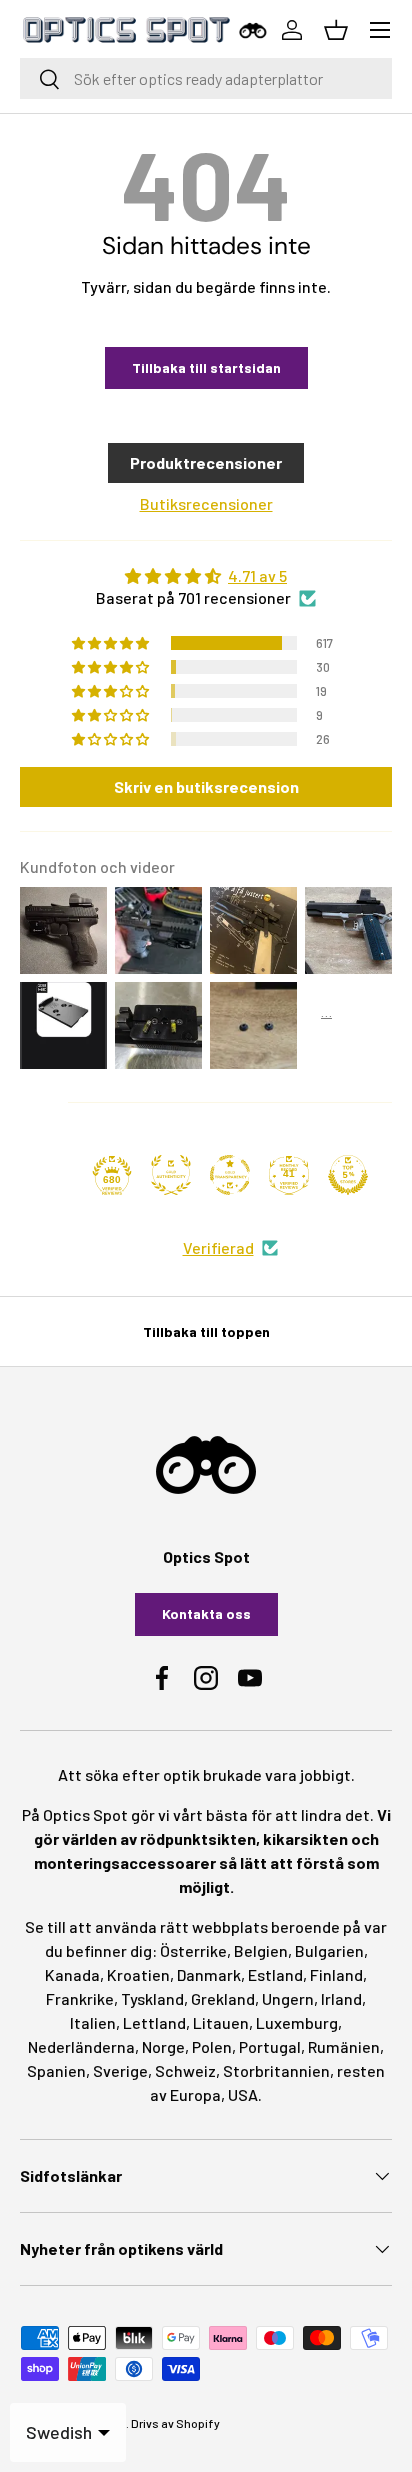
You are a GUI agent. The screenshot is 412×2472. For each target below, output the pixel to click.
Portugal (270, 2046)
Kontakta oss (206, 1613)
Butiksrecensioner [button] (206, 503)
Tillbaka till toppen (206, 1331)
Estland (275, 1974)
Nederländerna (81, 2046)
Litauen (221, 2022)
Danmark (209, 1974)
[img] (206, 576)
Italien (93, 2022)
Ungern (288, 1998)
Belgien (261, 1950)
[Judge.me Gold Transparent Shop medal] (230, 1175)
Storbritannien (276, 2070)
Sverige (120, 2070)
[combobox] (206, 78)
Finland (336, 1974)
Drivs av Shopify (175, 2423)
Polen (212, 2046)
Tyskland (152, 1998)
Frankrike (80, 1998)
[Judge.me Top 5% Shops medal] (348, 1175)
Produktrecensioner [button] (206, 462)
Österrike (193, 1950)
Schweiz (185, 2070)
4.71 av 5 (257, 575)
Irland (341, 1998)
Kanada (72, 1974)
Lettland (154, 2022)
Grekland (223, 1998)
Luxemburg (297, 2022)
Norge (163, 2046)
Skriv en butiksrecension (206, 786)
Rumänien (344, 2046)
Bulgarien (329, 1950)
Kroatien (138, 1974)
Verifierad (218, 1247)
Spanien (56, 2070)
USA (243, 2094)
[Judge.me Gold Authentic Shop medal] (171, 1175)
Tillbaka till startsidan (206, 367)
